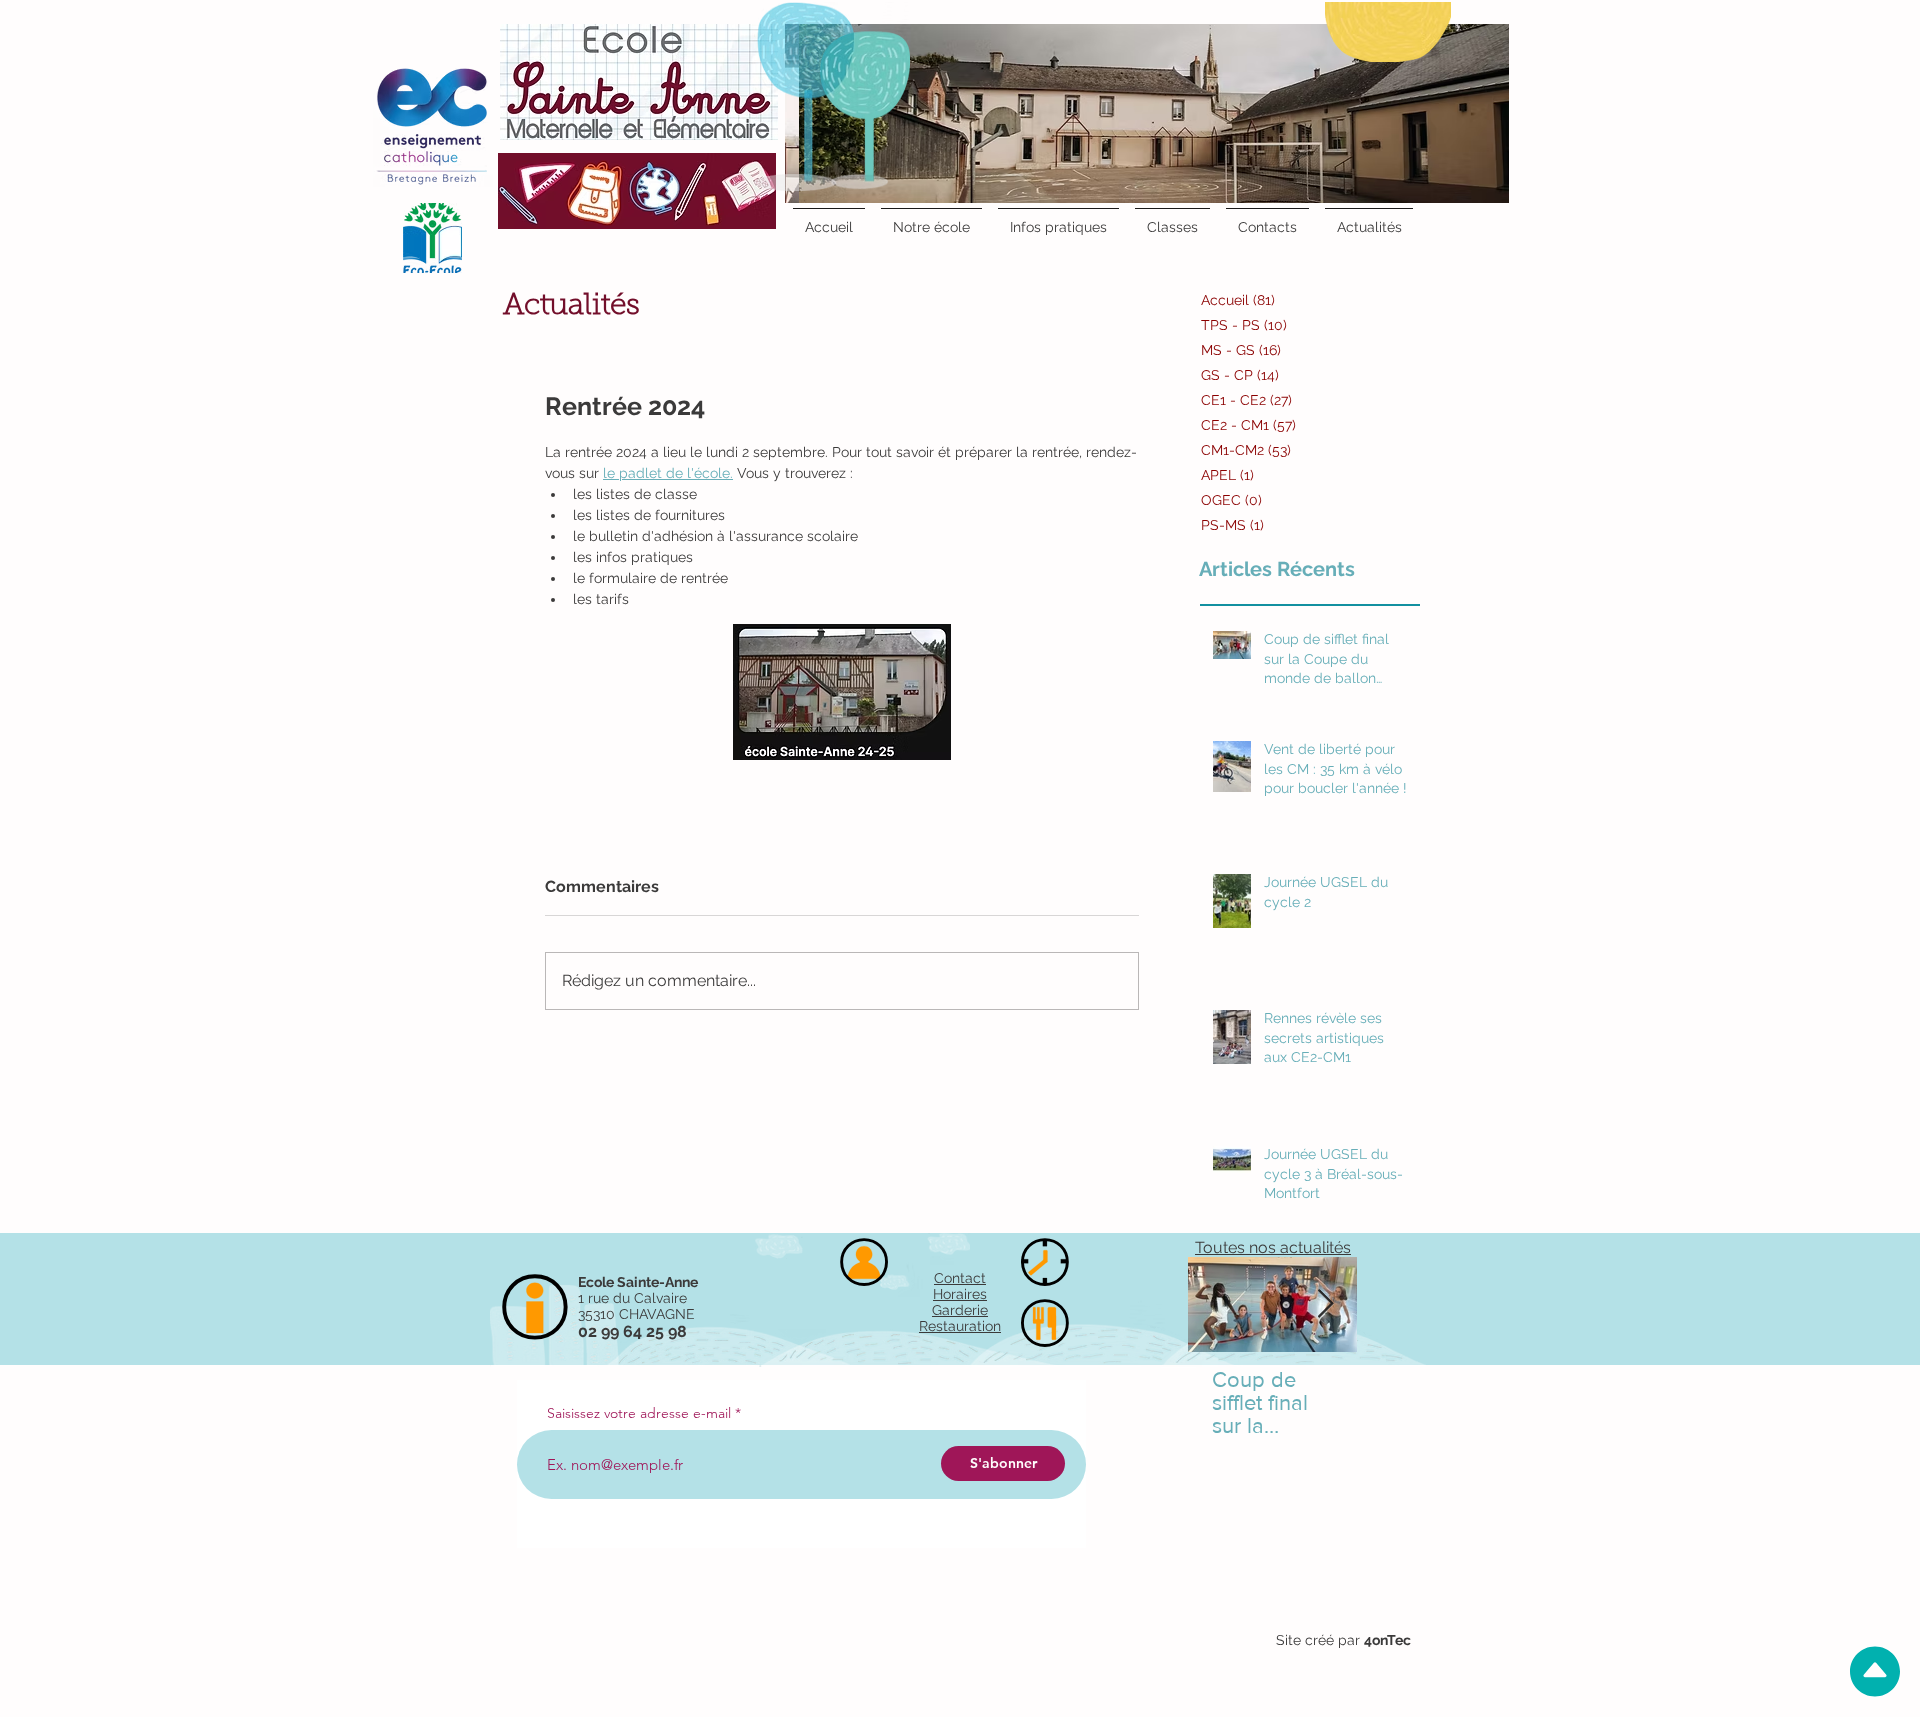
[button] (1147, 113)
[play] (1462, 40)
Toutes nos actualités (1273, 1247)
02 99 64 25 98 (632, 1331)
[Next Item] (1325, 1304)
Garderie (960, 1310)
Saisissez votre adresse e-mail (639, 1413)
